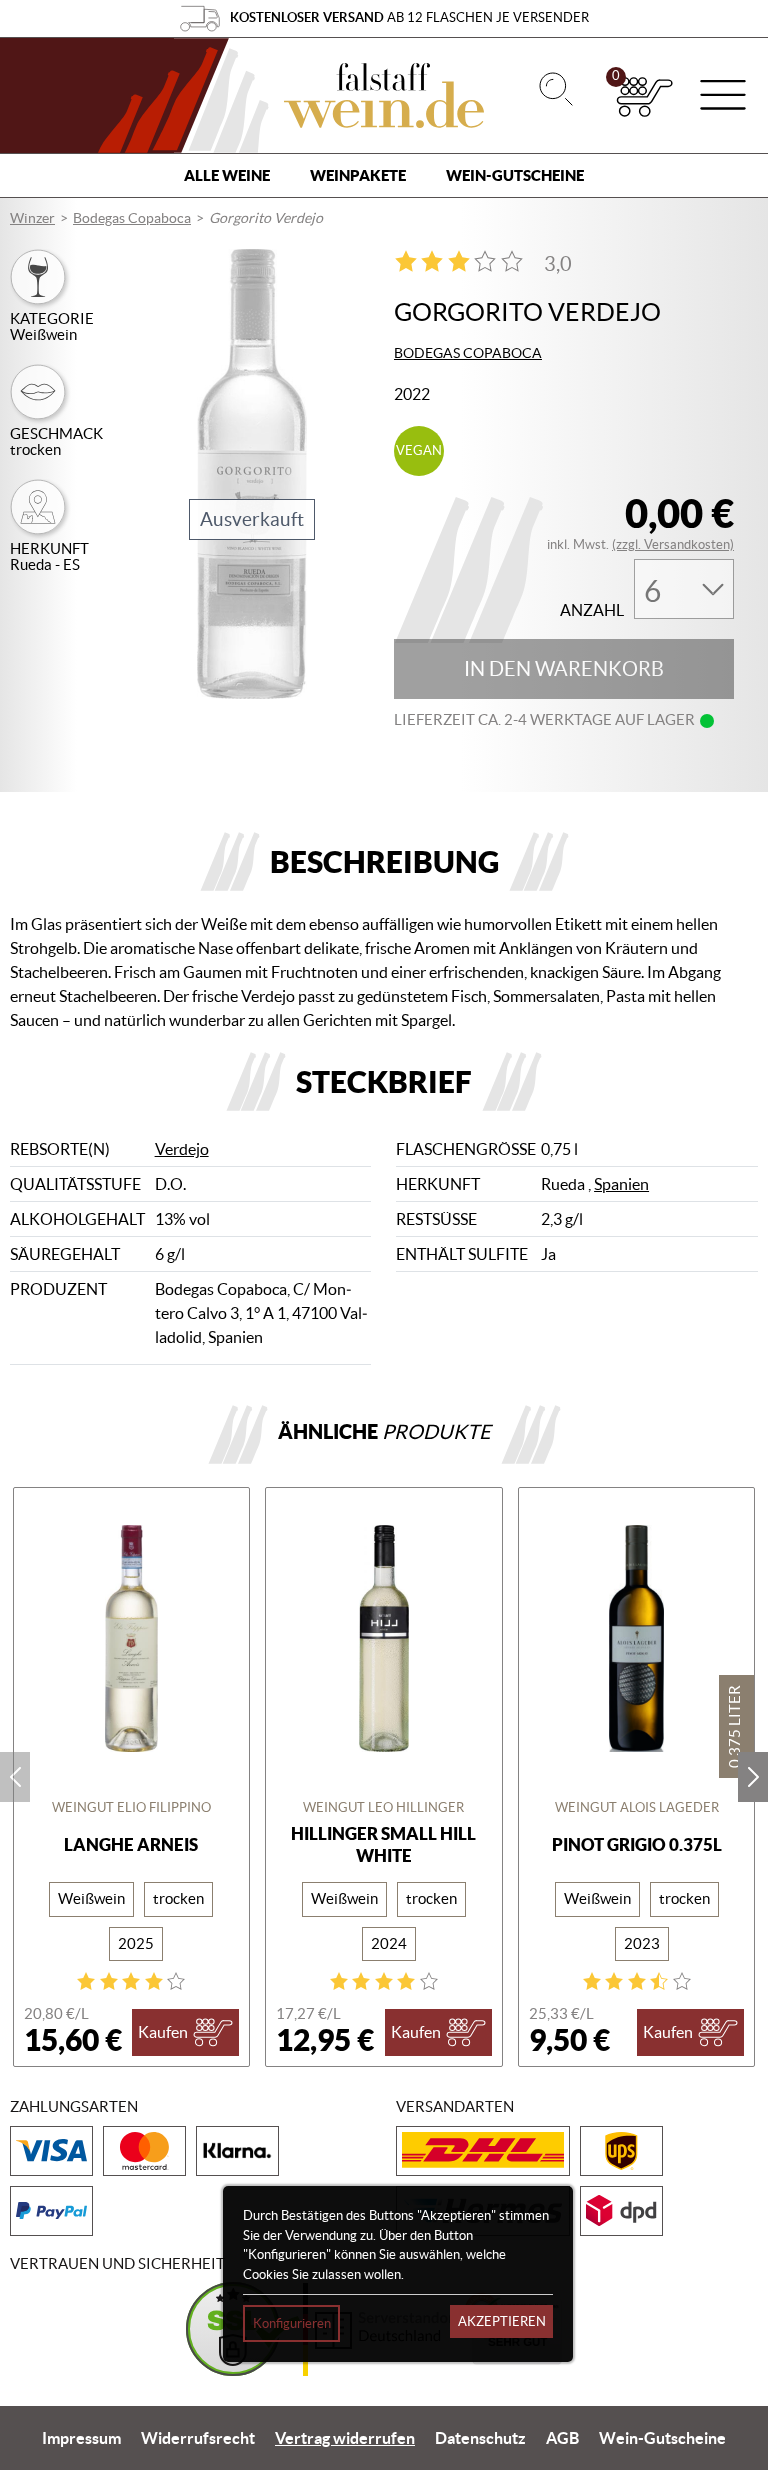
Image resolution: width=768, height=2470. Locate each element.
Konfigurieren (292, 2323)
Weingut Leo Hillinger (383, 1807)
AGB (562, 2438)
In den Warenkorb (564, 669)
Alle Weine (227, 175)
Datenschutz (480, 2438)
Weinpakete (358, 175)
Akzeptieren (502, 2321)
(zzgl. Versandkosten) (673, 544)
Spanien (621, 1184)
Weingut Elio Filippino (131, 1807)
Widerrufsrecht (198, 2438)
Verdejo (182, 1149)
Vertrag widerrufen (345, 2438)
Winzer (32, 218)
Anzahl (592, 610)
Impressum (81, 2438)
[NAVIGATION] (723, 97)
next (753, 1777)
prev (15, 1777)
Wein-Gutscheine (515, 175)
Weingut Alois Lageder (637, 1807)
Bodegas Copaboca (132, 218)
